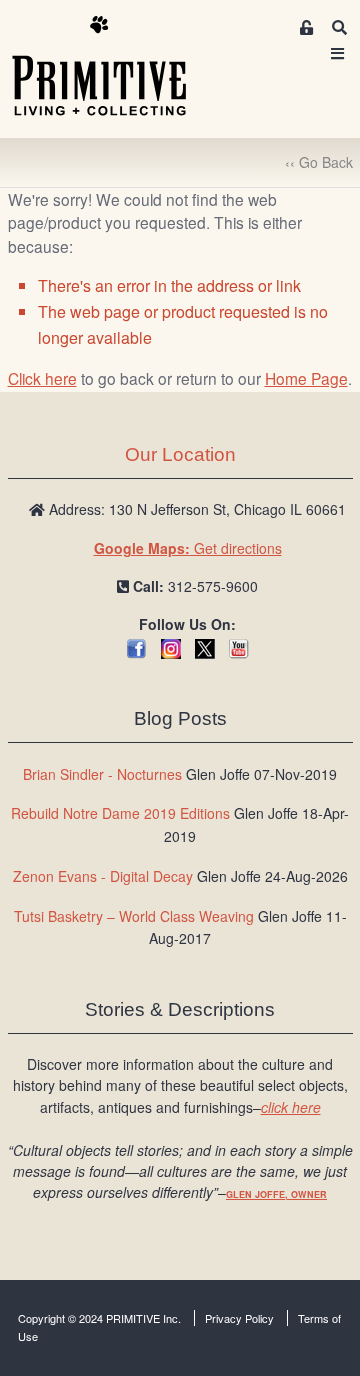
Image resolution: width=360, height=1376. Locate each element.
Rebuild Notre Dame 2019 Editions (120, 813)
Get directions (188, 548)
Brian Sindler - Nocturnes (102, 774)
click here (291, 1107)
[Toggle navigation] (338, 53)
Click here (42, 378)
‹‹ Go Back (319, 162)
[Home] (114, 67)
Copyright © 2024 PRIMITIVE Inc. (99, 1318)
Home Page (306, 378)
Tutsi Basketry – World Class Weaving (134, 916)
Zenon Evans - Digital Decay (103, 876)
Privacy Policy (239, 1318)
